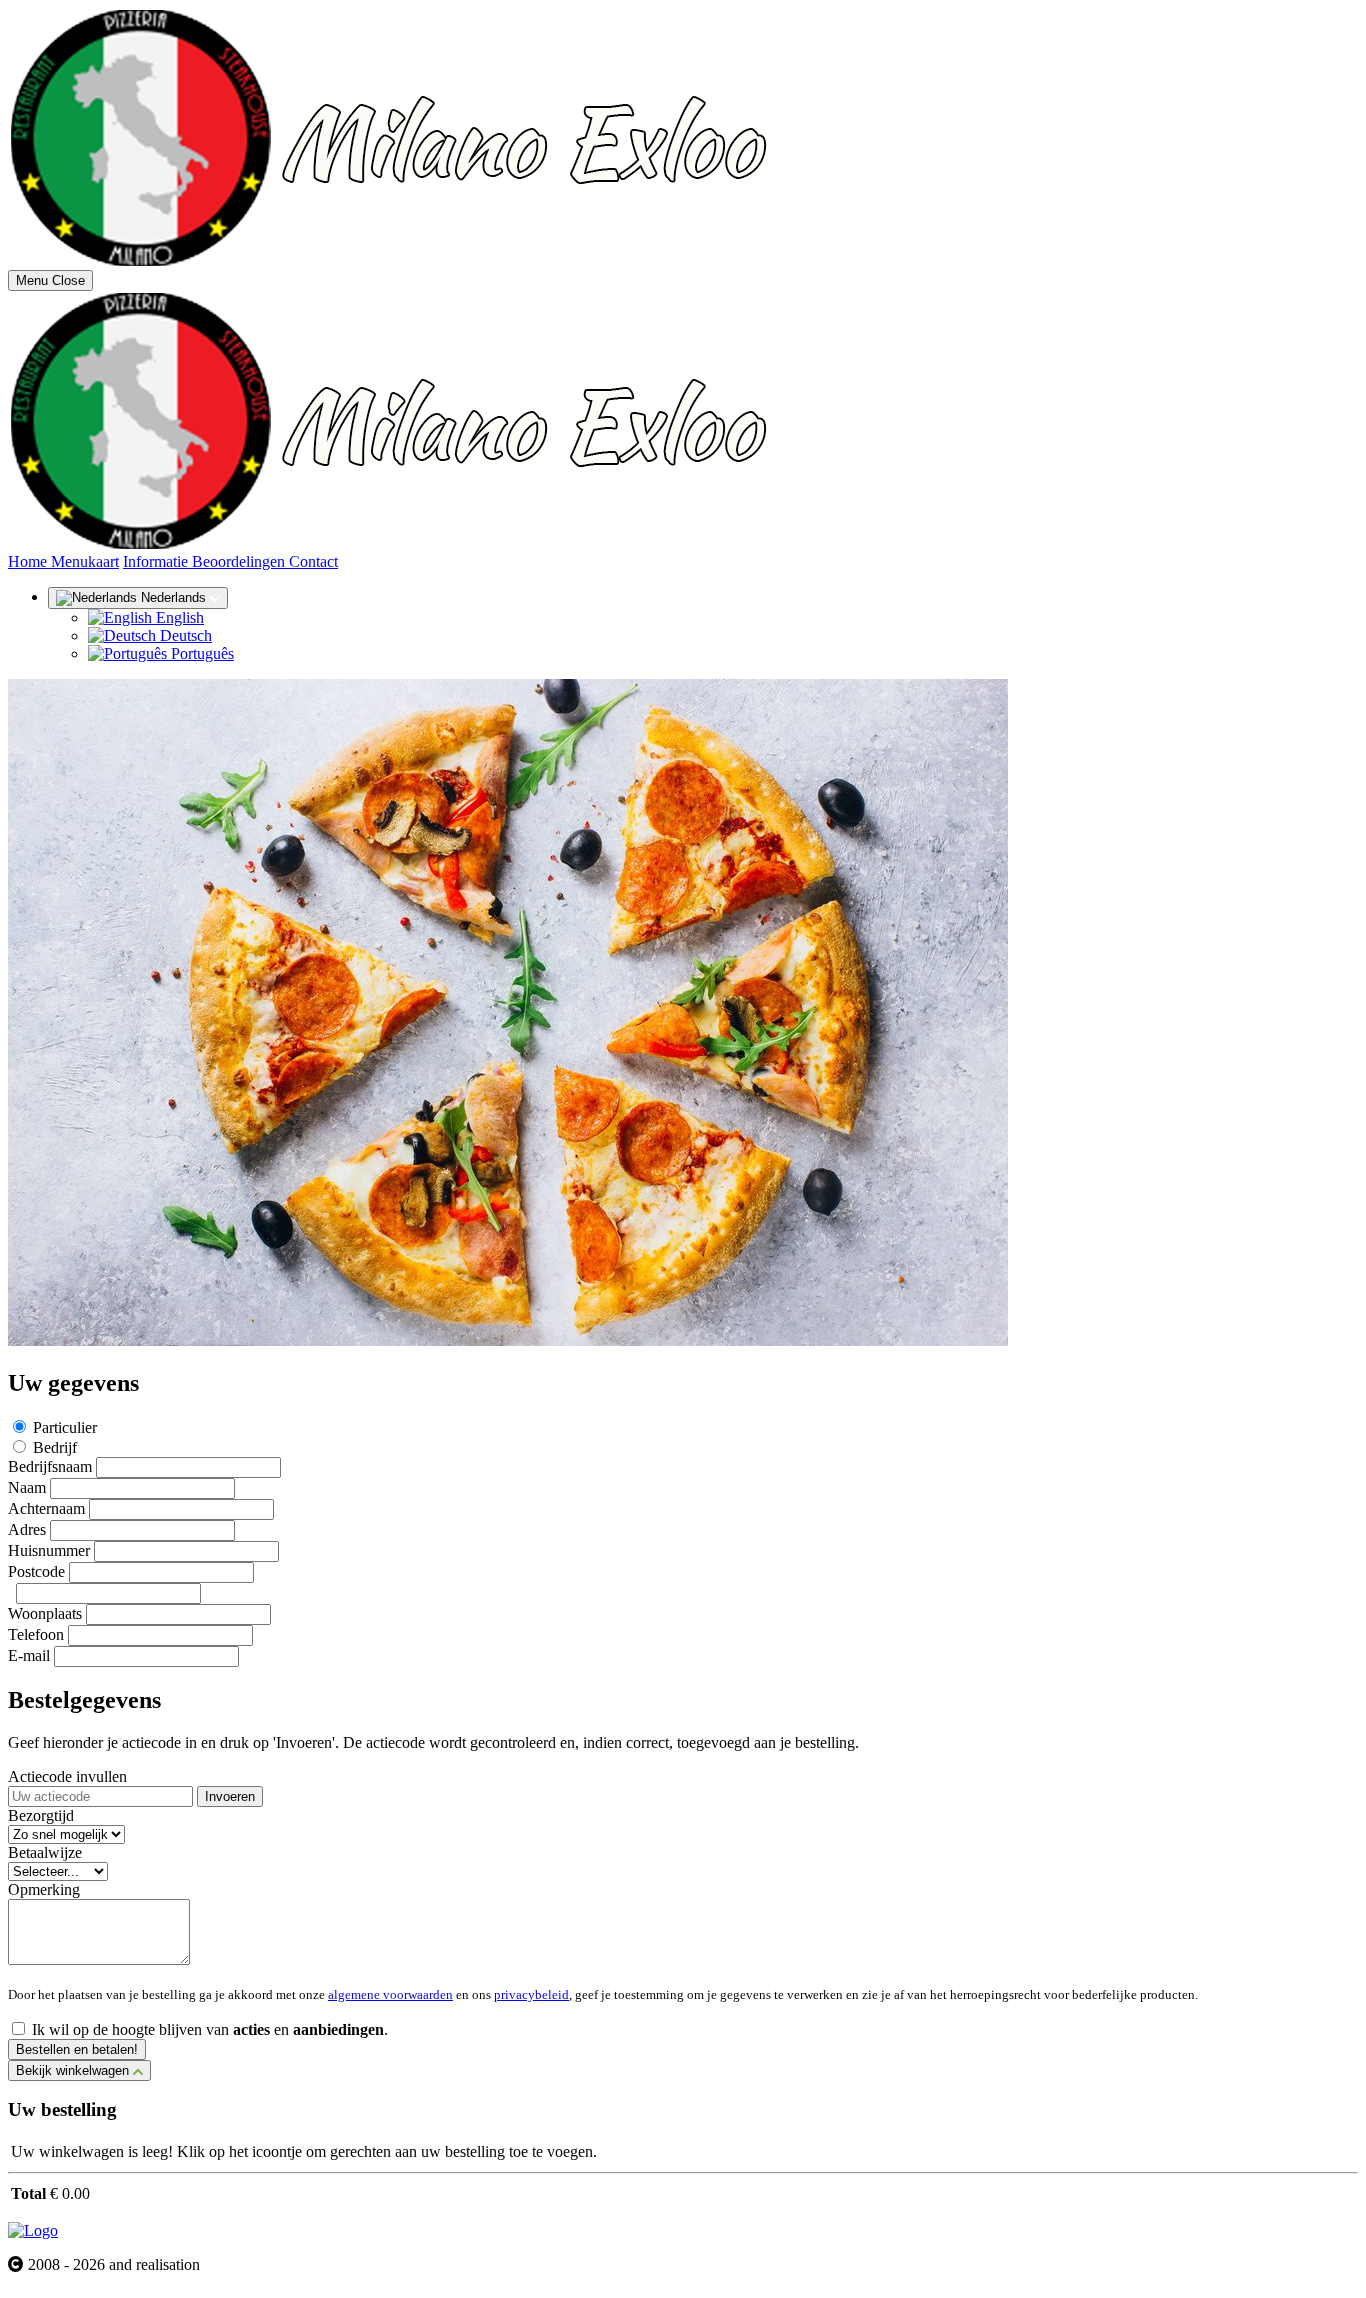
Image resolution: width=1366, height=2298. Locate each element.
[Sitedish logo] (33, 2230)
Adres (27, 1529)
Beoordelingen (240, 561)
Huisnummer (49, 1550)
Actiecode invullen (67, 1776)
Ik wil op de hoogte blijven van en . (210, 2029)
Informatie (157, 561)
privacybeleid (531, 1994)
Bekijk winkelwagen (74, 2070)
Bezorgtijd (41, 1815)
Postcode (36, 1571)
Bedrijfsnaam (50, 1466)
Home (29, 561)
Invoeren (230, 1796)
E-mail (29, 1655)
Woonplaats (45, 1613)
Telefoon (36, 1634)
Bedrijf (55, 1447)
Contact (313, 561)
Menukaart (85, 561)
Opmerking (44, 1889)
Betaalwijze (45, 1852)
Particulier (65, 1427)
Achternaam (46, 1508)
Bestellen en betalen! (77, 2049)
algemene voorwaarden (390, 1994)
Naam (27, 1487)
